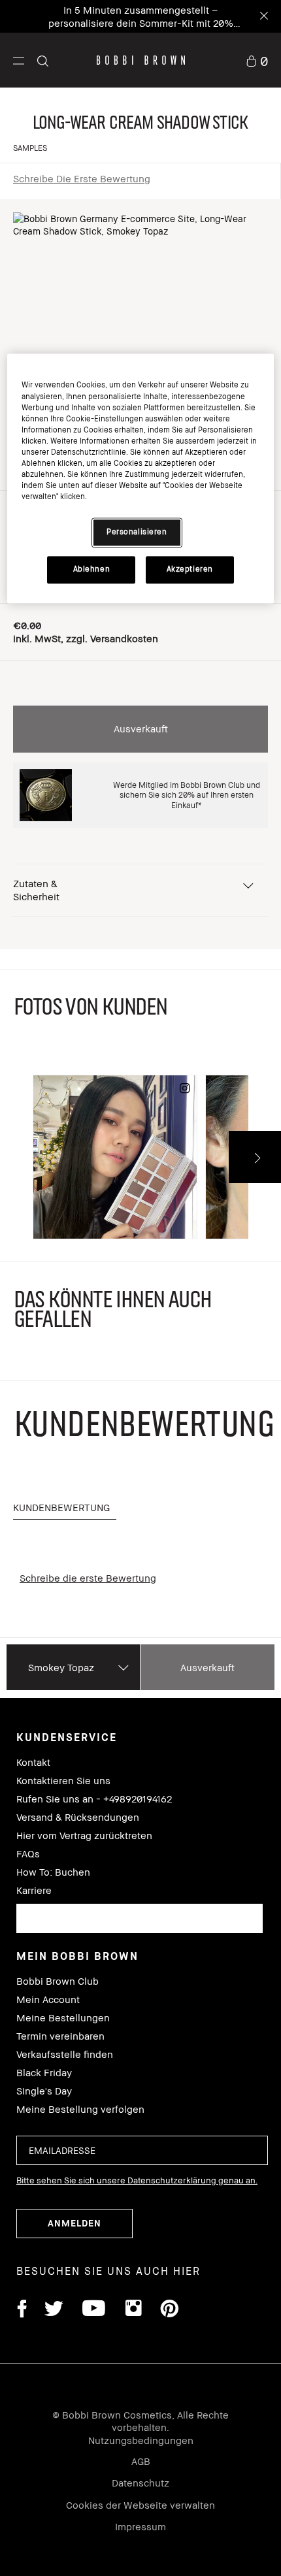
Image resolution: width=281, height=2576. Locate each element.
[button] (19, 60)
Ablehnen (92, 569)
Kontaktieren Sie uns (63, 1781)
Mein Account (48, 1999)
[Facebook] (22, 2310)
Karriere (34, 1890)
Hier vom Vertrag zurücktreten (84, 1835)
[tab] (65, 1508)
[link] (257, 60)
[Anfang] (257, 1946)
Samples (30, 148)
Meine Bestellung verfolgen (80, 2109)
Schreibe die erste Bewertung (82, 178)
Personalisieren (137, 532)
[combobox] (140, 1918)
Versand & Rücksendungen (78, 1817)
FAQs (28, 1854)
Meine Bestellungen (63, 2018)
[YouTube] (94, 2310)
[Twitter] (54, 2310)
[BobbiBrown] (141, 60)
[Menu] (19, 60)
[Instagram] (133, 2310)
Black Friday (44, 2073)
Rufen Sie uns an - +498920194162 (94, 1799)
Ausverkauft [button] (141, 728)
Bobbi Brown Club (58, 1981)
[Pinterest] (169, 2310)
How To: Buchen (53, 1872)
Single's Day (44, 2091)
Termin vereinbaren (60, 2036)
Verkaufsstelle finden (65, 2054)
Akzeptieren (190, 569)
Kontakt (33, 1762)
